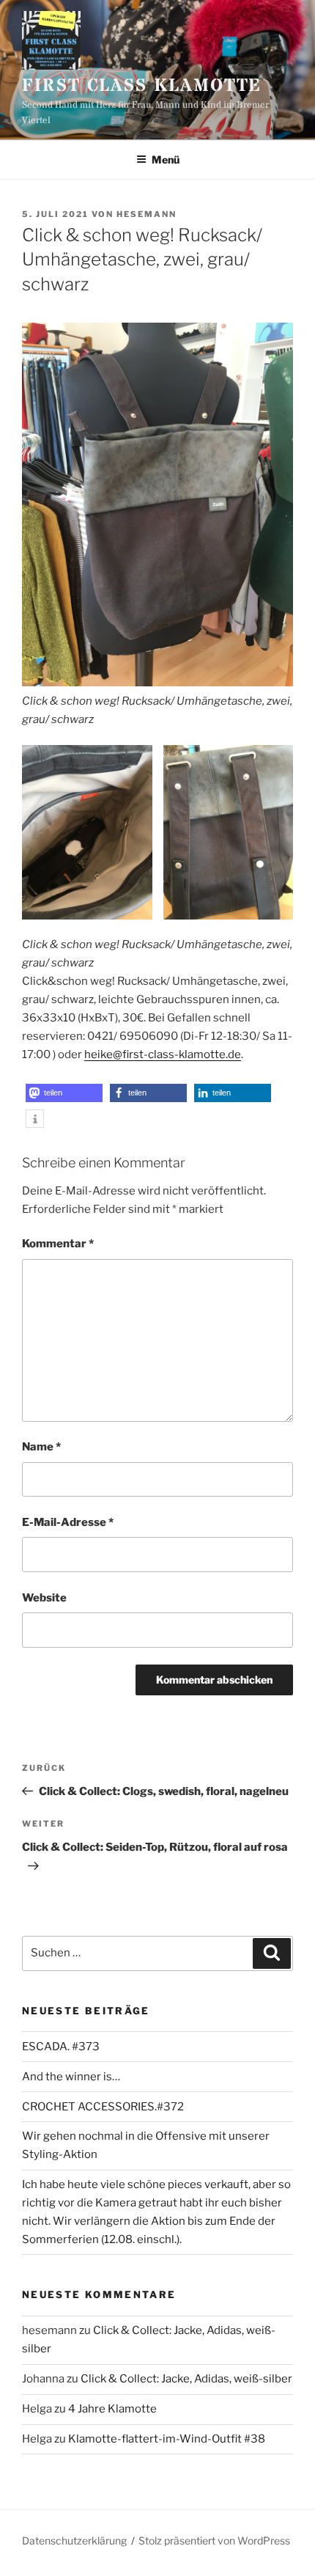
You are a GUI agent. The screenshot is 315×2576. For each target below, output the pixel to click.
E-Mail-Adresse (68, 1522)
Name (41, 1447)
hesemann (147, 214)
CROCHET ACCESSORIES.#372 (103, 2107)
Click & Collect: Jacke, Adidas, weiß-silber (186, 2379)
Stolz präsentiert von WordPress (214, 2540)
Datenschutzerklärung (74, 2540)
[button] (64, 1093)
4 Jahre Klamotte (112, 2409)
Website (44, 1598)
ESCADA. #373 (61, 2047)
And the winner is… (71, 2077)
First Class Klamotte (142, 86)
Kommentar (58, 1244)
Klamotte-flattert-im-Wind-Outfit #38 (167, 2439)
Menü (166, 159)
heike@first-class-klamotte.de (163, 1054)
